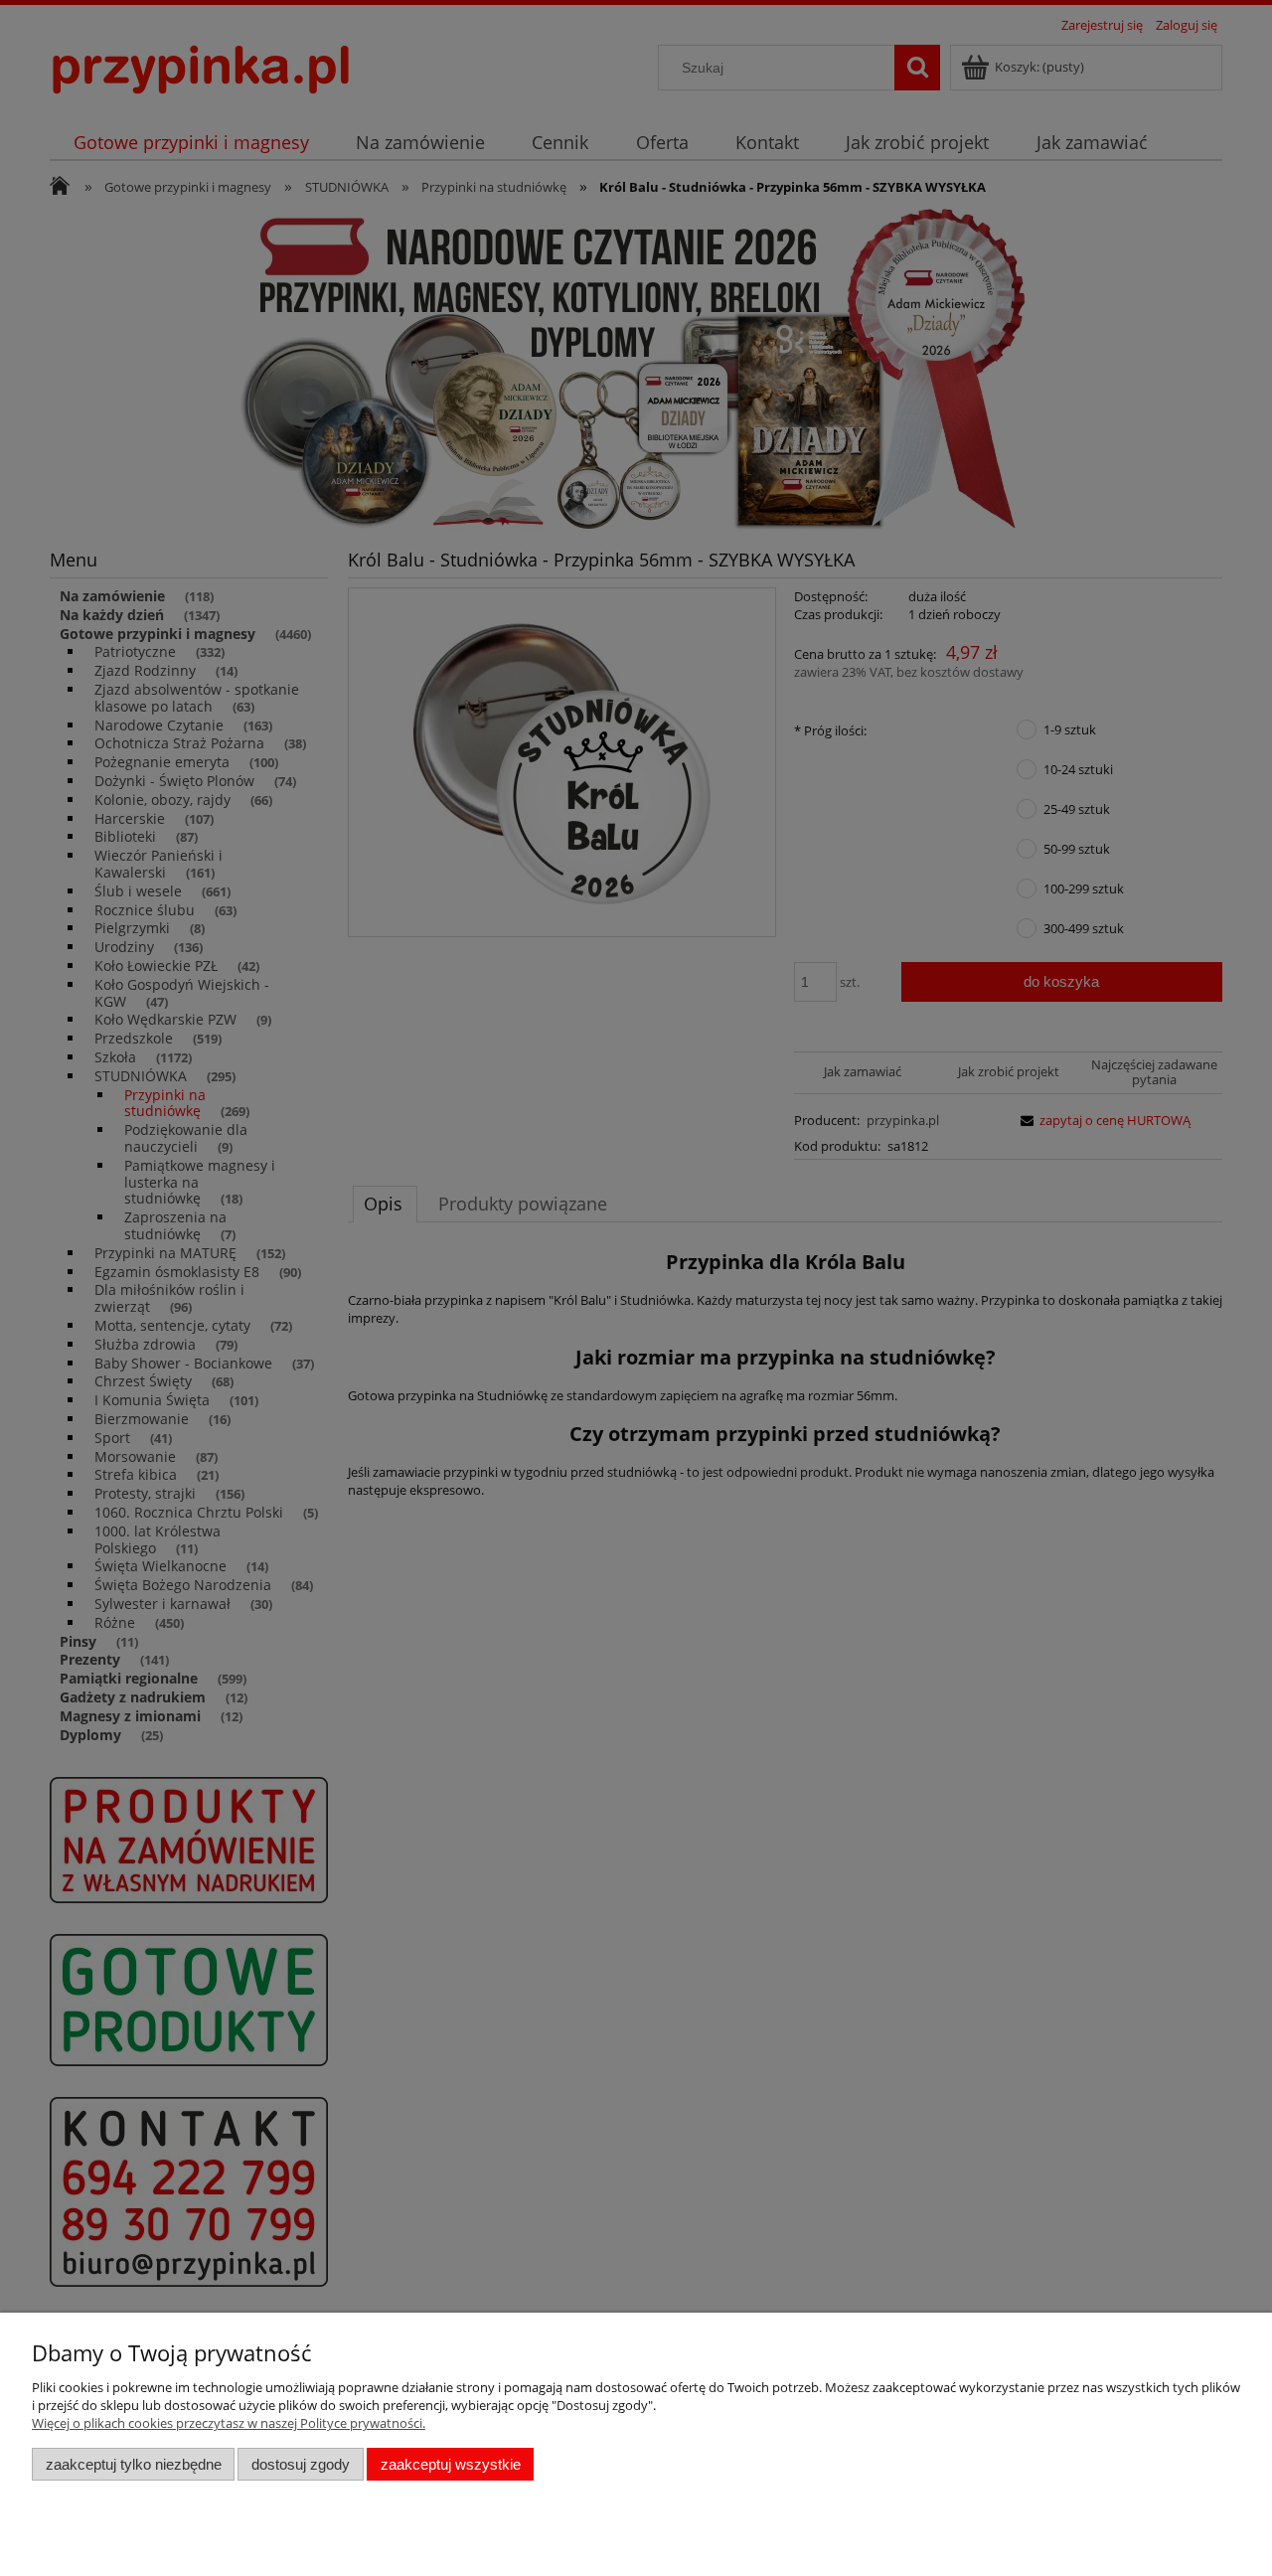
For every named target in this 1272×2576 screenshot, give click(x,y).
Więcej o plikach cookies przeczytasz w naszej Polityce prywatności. (229, 2423)
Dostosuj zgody (301, 2464)
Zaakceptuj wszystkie (451, 2464)
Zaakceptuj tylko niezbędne (134, 2464)
